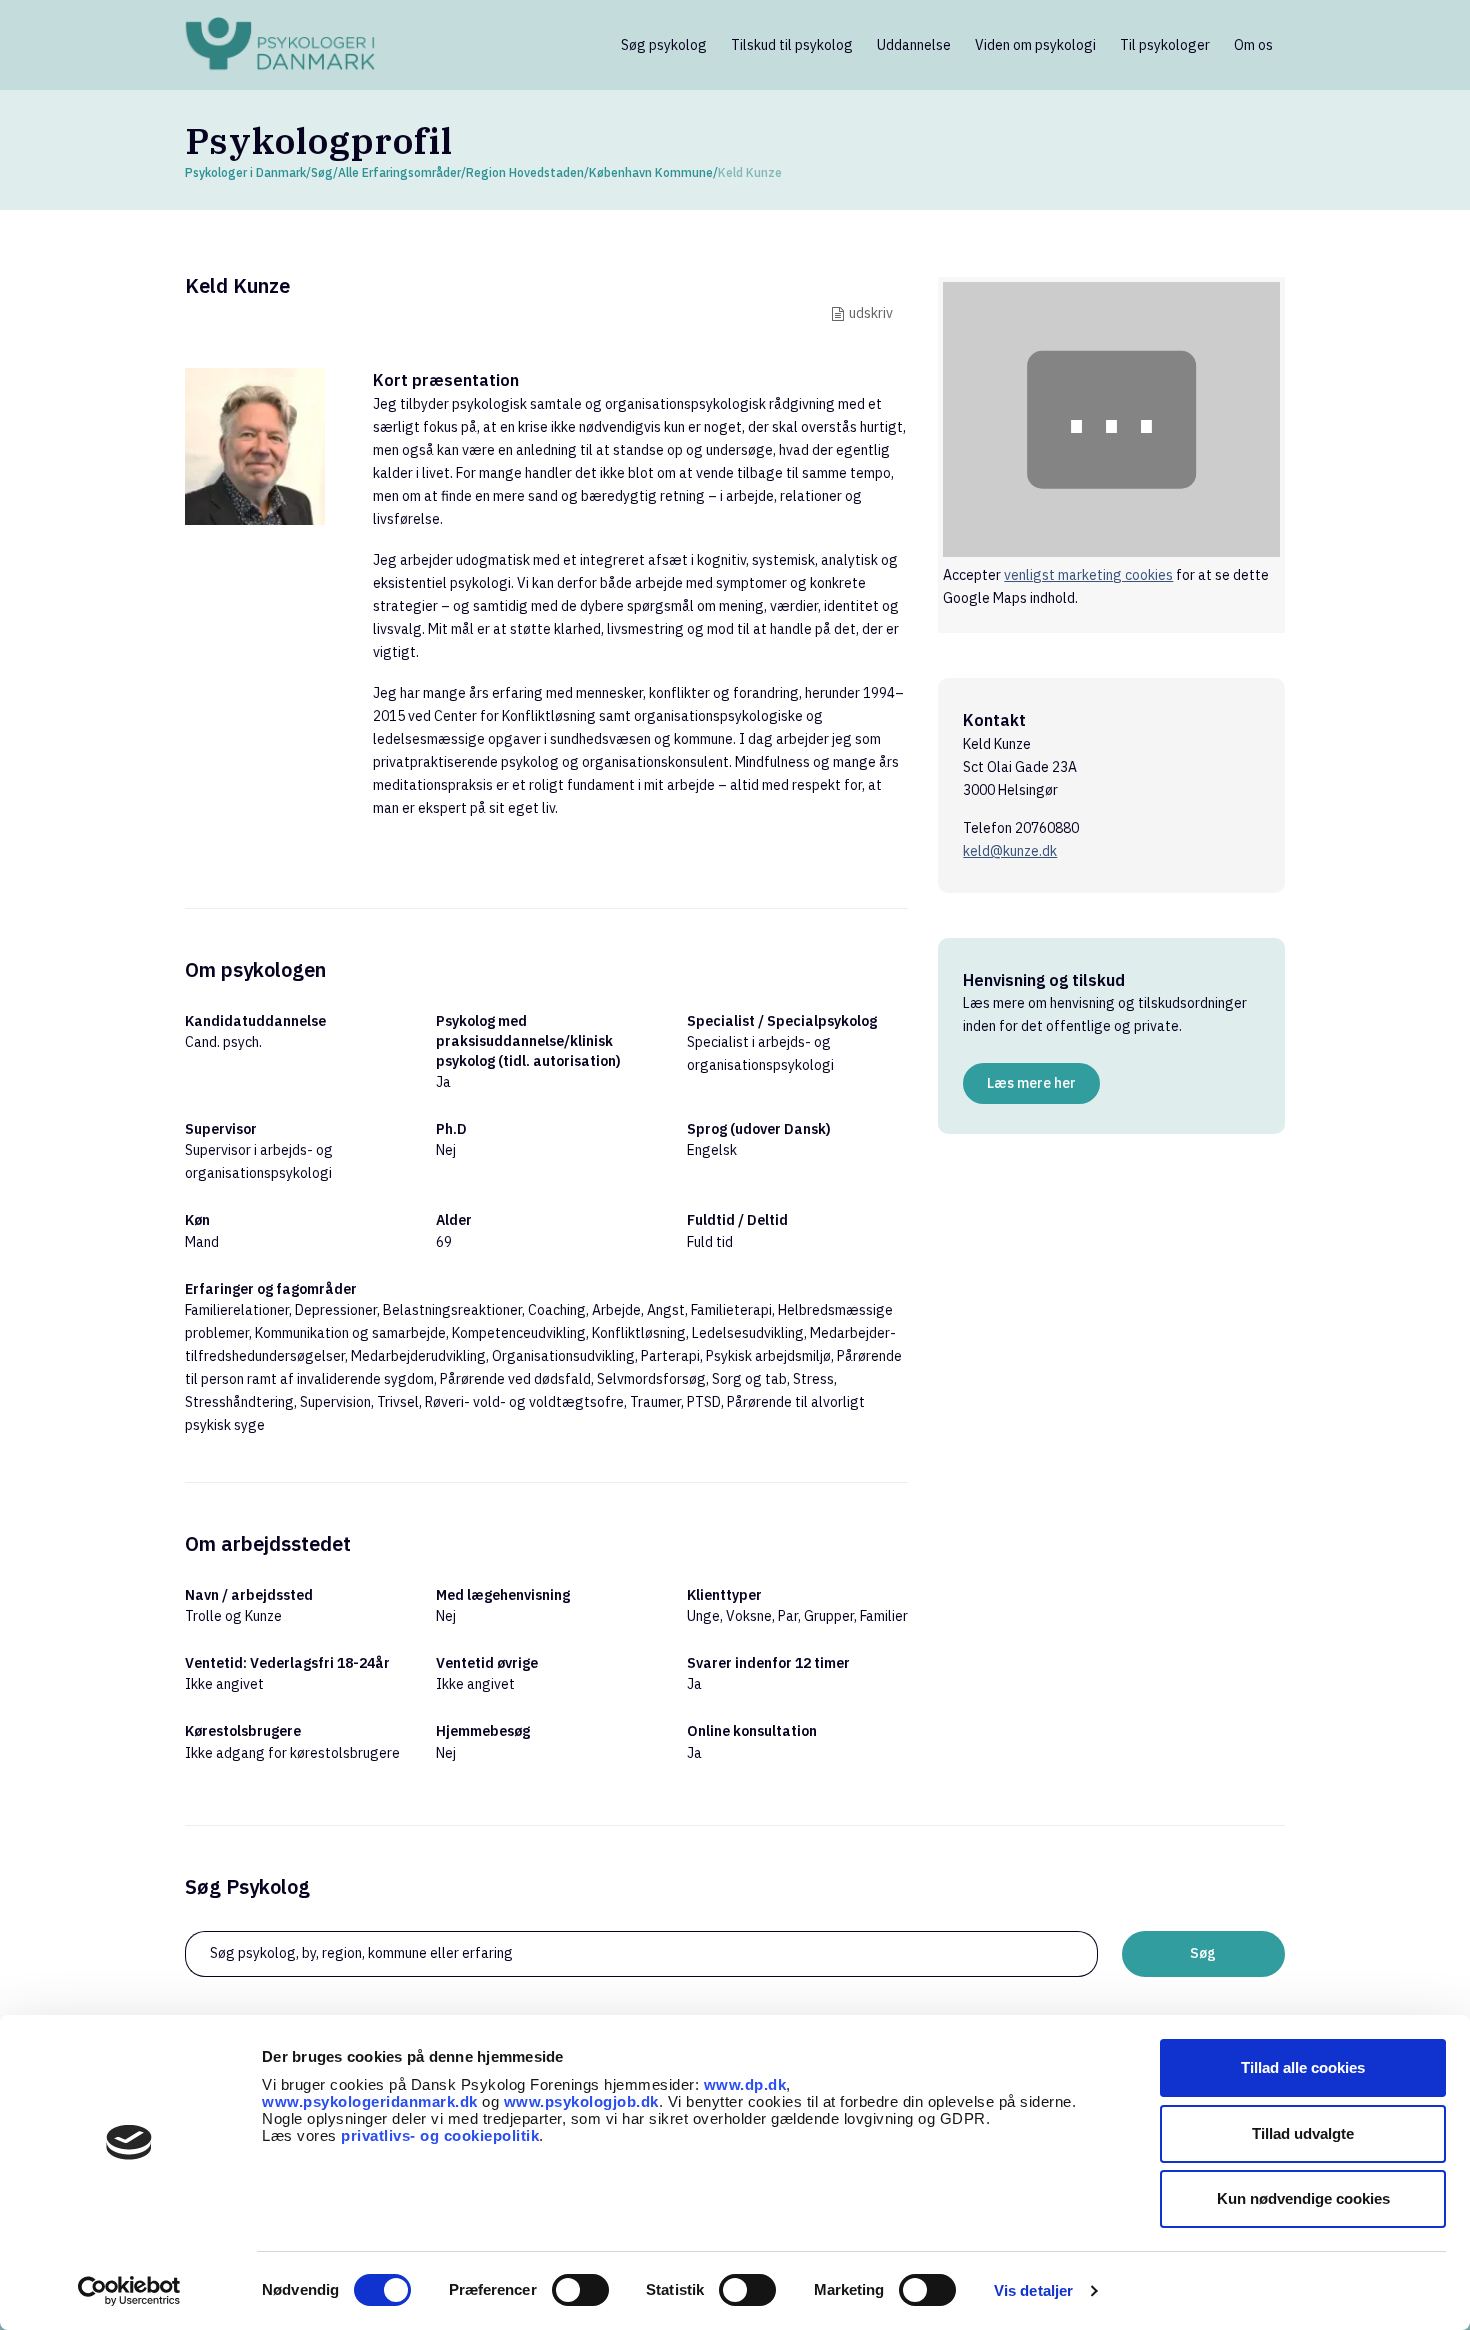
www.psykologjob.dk (581, 2101)
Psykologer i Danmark (245, 172)
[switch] (580, 2290)
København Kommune (651, 172)
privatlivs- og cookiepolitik (440, 2135)
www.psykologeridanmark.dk (370, 2101)
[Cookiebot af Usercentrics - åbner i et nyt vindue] (129, 2291)
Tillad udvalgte (1303, 2133)
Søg (322, 172)
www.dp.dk (745, 2084)
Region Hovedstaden (525, 172)
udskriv (871, 313)
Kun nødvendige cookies (1303, 2198)
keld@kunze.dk (1010, 851)
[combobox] (641, 1954)
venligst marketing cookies (1088, 575)
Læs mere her (1031, 1083)
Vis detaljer (1033, 2290)
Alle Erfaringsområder (399, 172)
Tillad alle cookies (1303, 2067)
